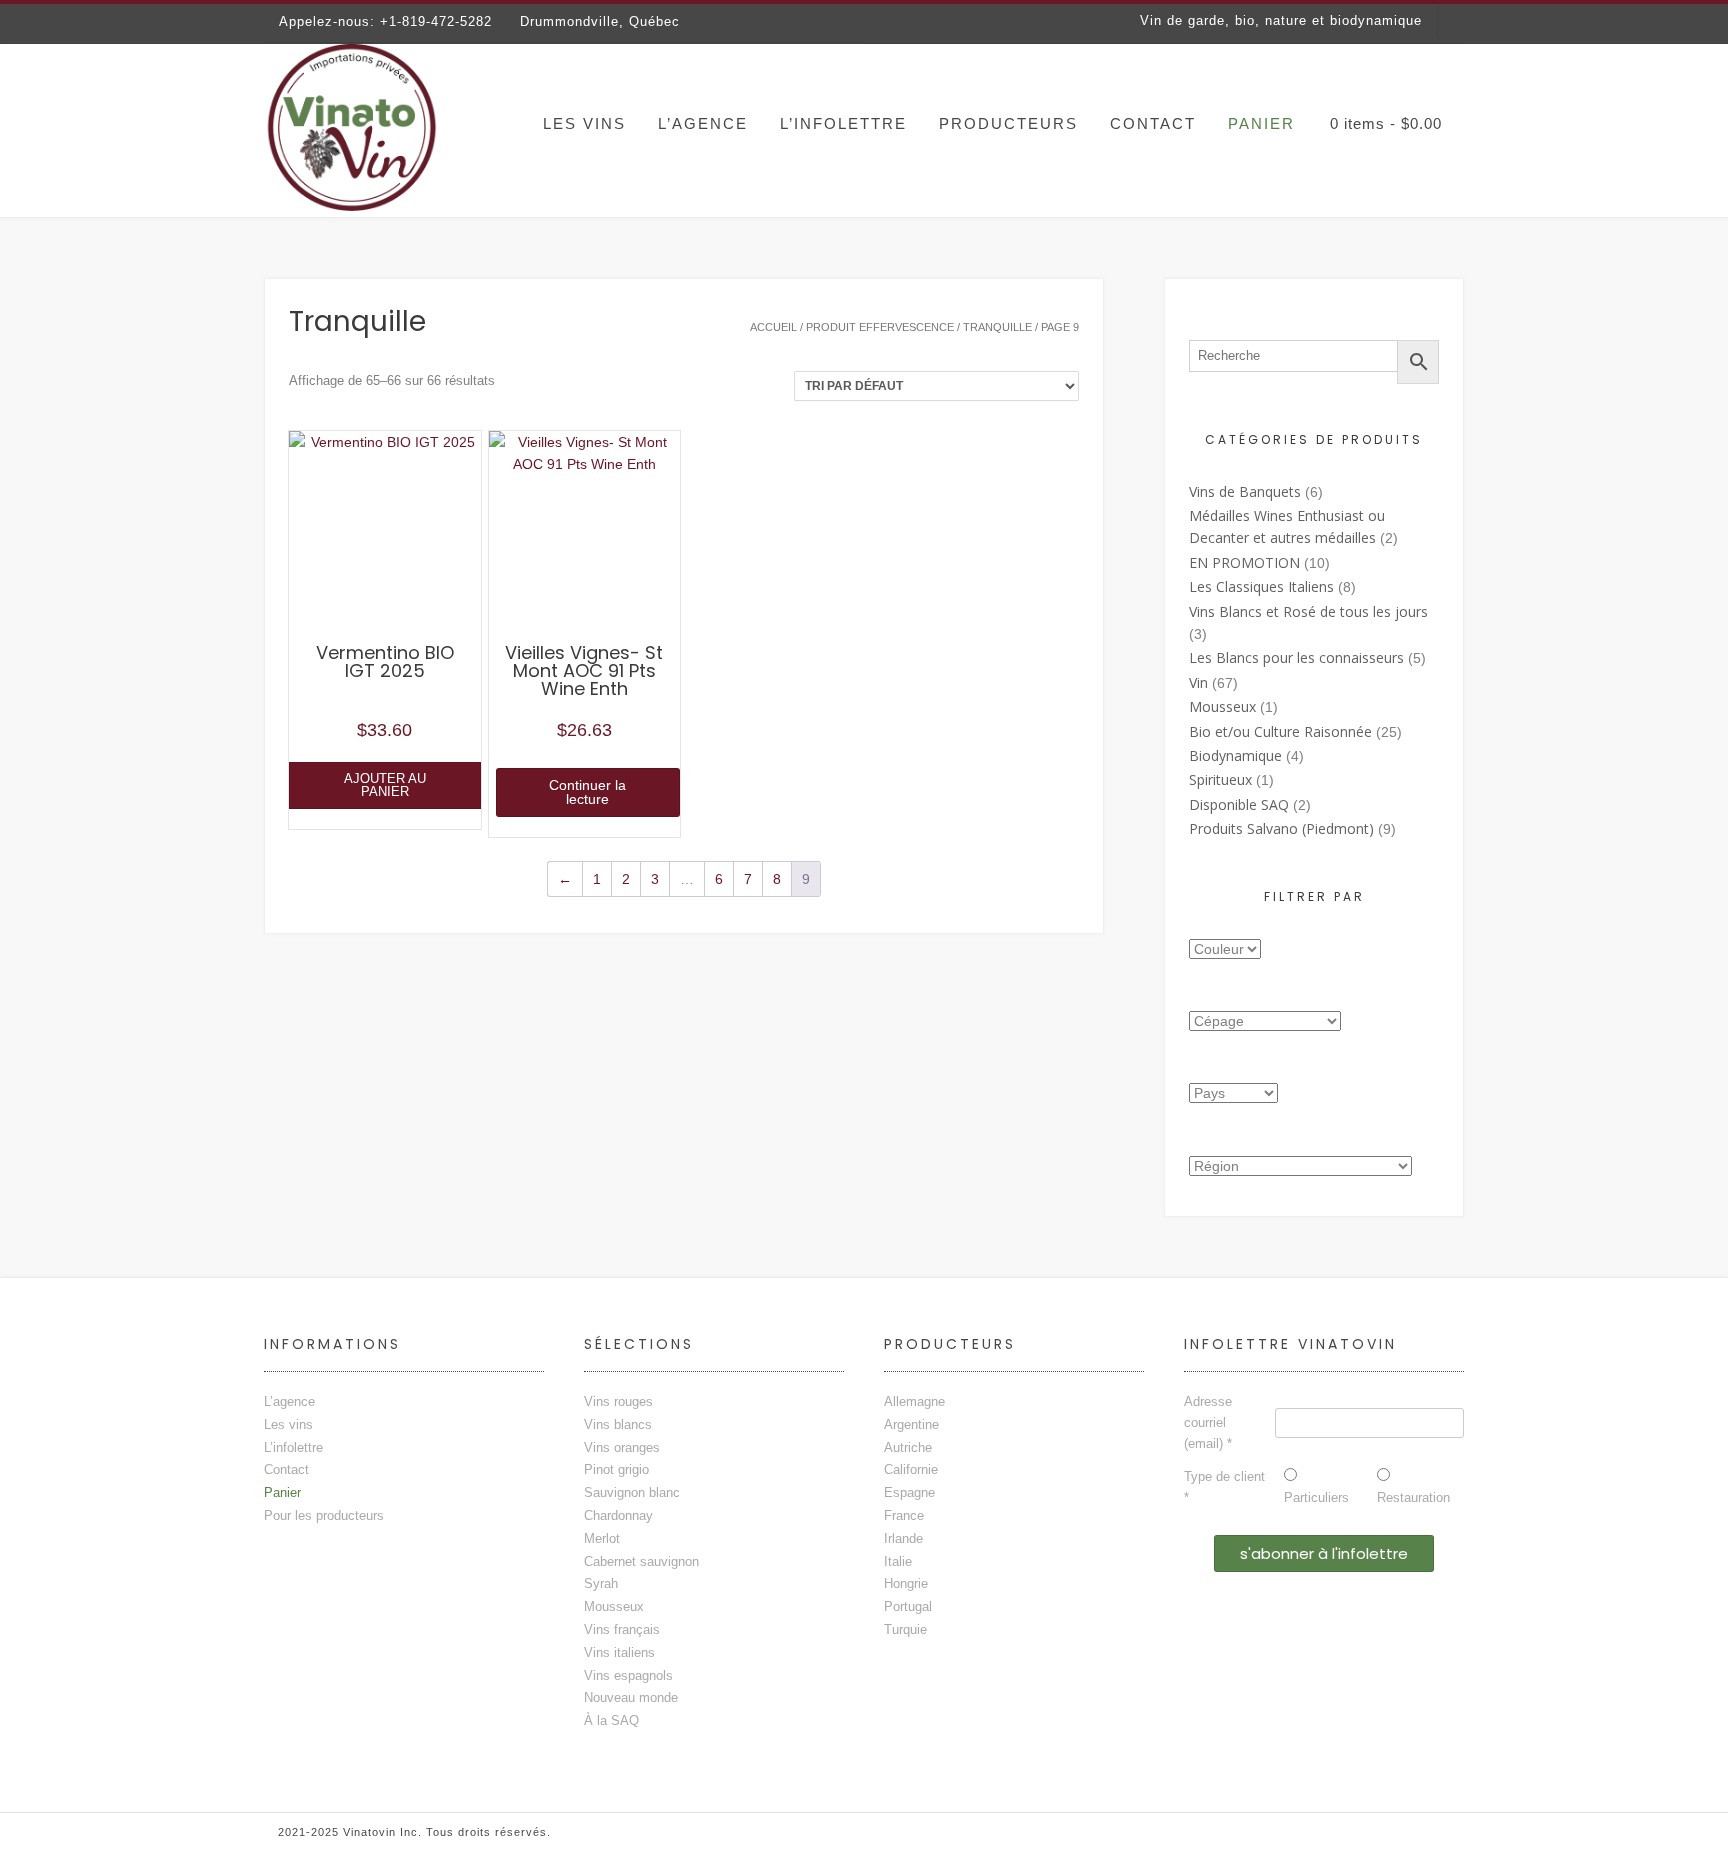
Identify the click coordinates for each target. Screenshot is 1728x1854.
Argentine (911, 1424)
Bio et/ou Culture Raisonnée (1280, 731)
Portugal (908, 1606)
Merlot (602, 1538)
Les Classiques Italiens (1261, 586)
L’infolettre (843, 123)
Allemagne (914, 1401)
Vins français (622, 1629)
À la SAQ (611, 1720)
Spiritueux (1220, 779)
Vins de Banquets (1245, 491)
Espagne (909, 1492)
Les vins (584, 123)
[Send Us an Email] (1392, 72)
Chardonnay (618, 1515)
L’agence (703, 123)
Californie (911, 1469)
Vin (1198, 682)
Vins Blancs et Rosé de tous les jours (1308, 611)
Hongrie (906, 1583)
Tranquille (997, 327)
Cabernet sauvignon (641, 1561)
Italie (898, 1561)
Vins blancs (618, 1424)
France (904, 1515)
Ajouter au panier (385, 785)
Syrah (601, 1583)
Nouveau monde (631, 1697)
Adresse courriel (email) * (1208, 1422)
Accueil (773, 327)
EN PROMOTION (1244, 562)
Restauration (1413, 1497)
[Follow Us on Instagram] (1454, 72)
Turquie (905, 1629)
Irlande (903, 1538)
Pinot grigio (616, 1469)
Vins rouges (618, 1401)
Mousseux (1222, 706)
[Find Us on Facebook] (1423, 72)
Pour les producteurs (324, 1515)
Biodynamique (1235, 755)
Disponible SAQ (1239, 804)
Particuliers (1316, 1497)
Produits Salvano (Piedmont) (1281, 828)
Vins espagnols (628, 1675)
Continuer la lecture (587, 792)
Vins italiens (619, 1652)
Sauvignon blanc (632, 1492)
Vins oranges (622, 1447)
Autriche (908, 1447)
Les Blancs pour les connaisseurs (1296, 657)
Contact (1153, 123)
